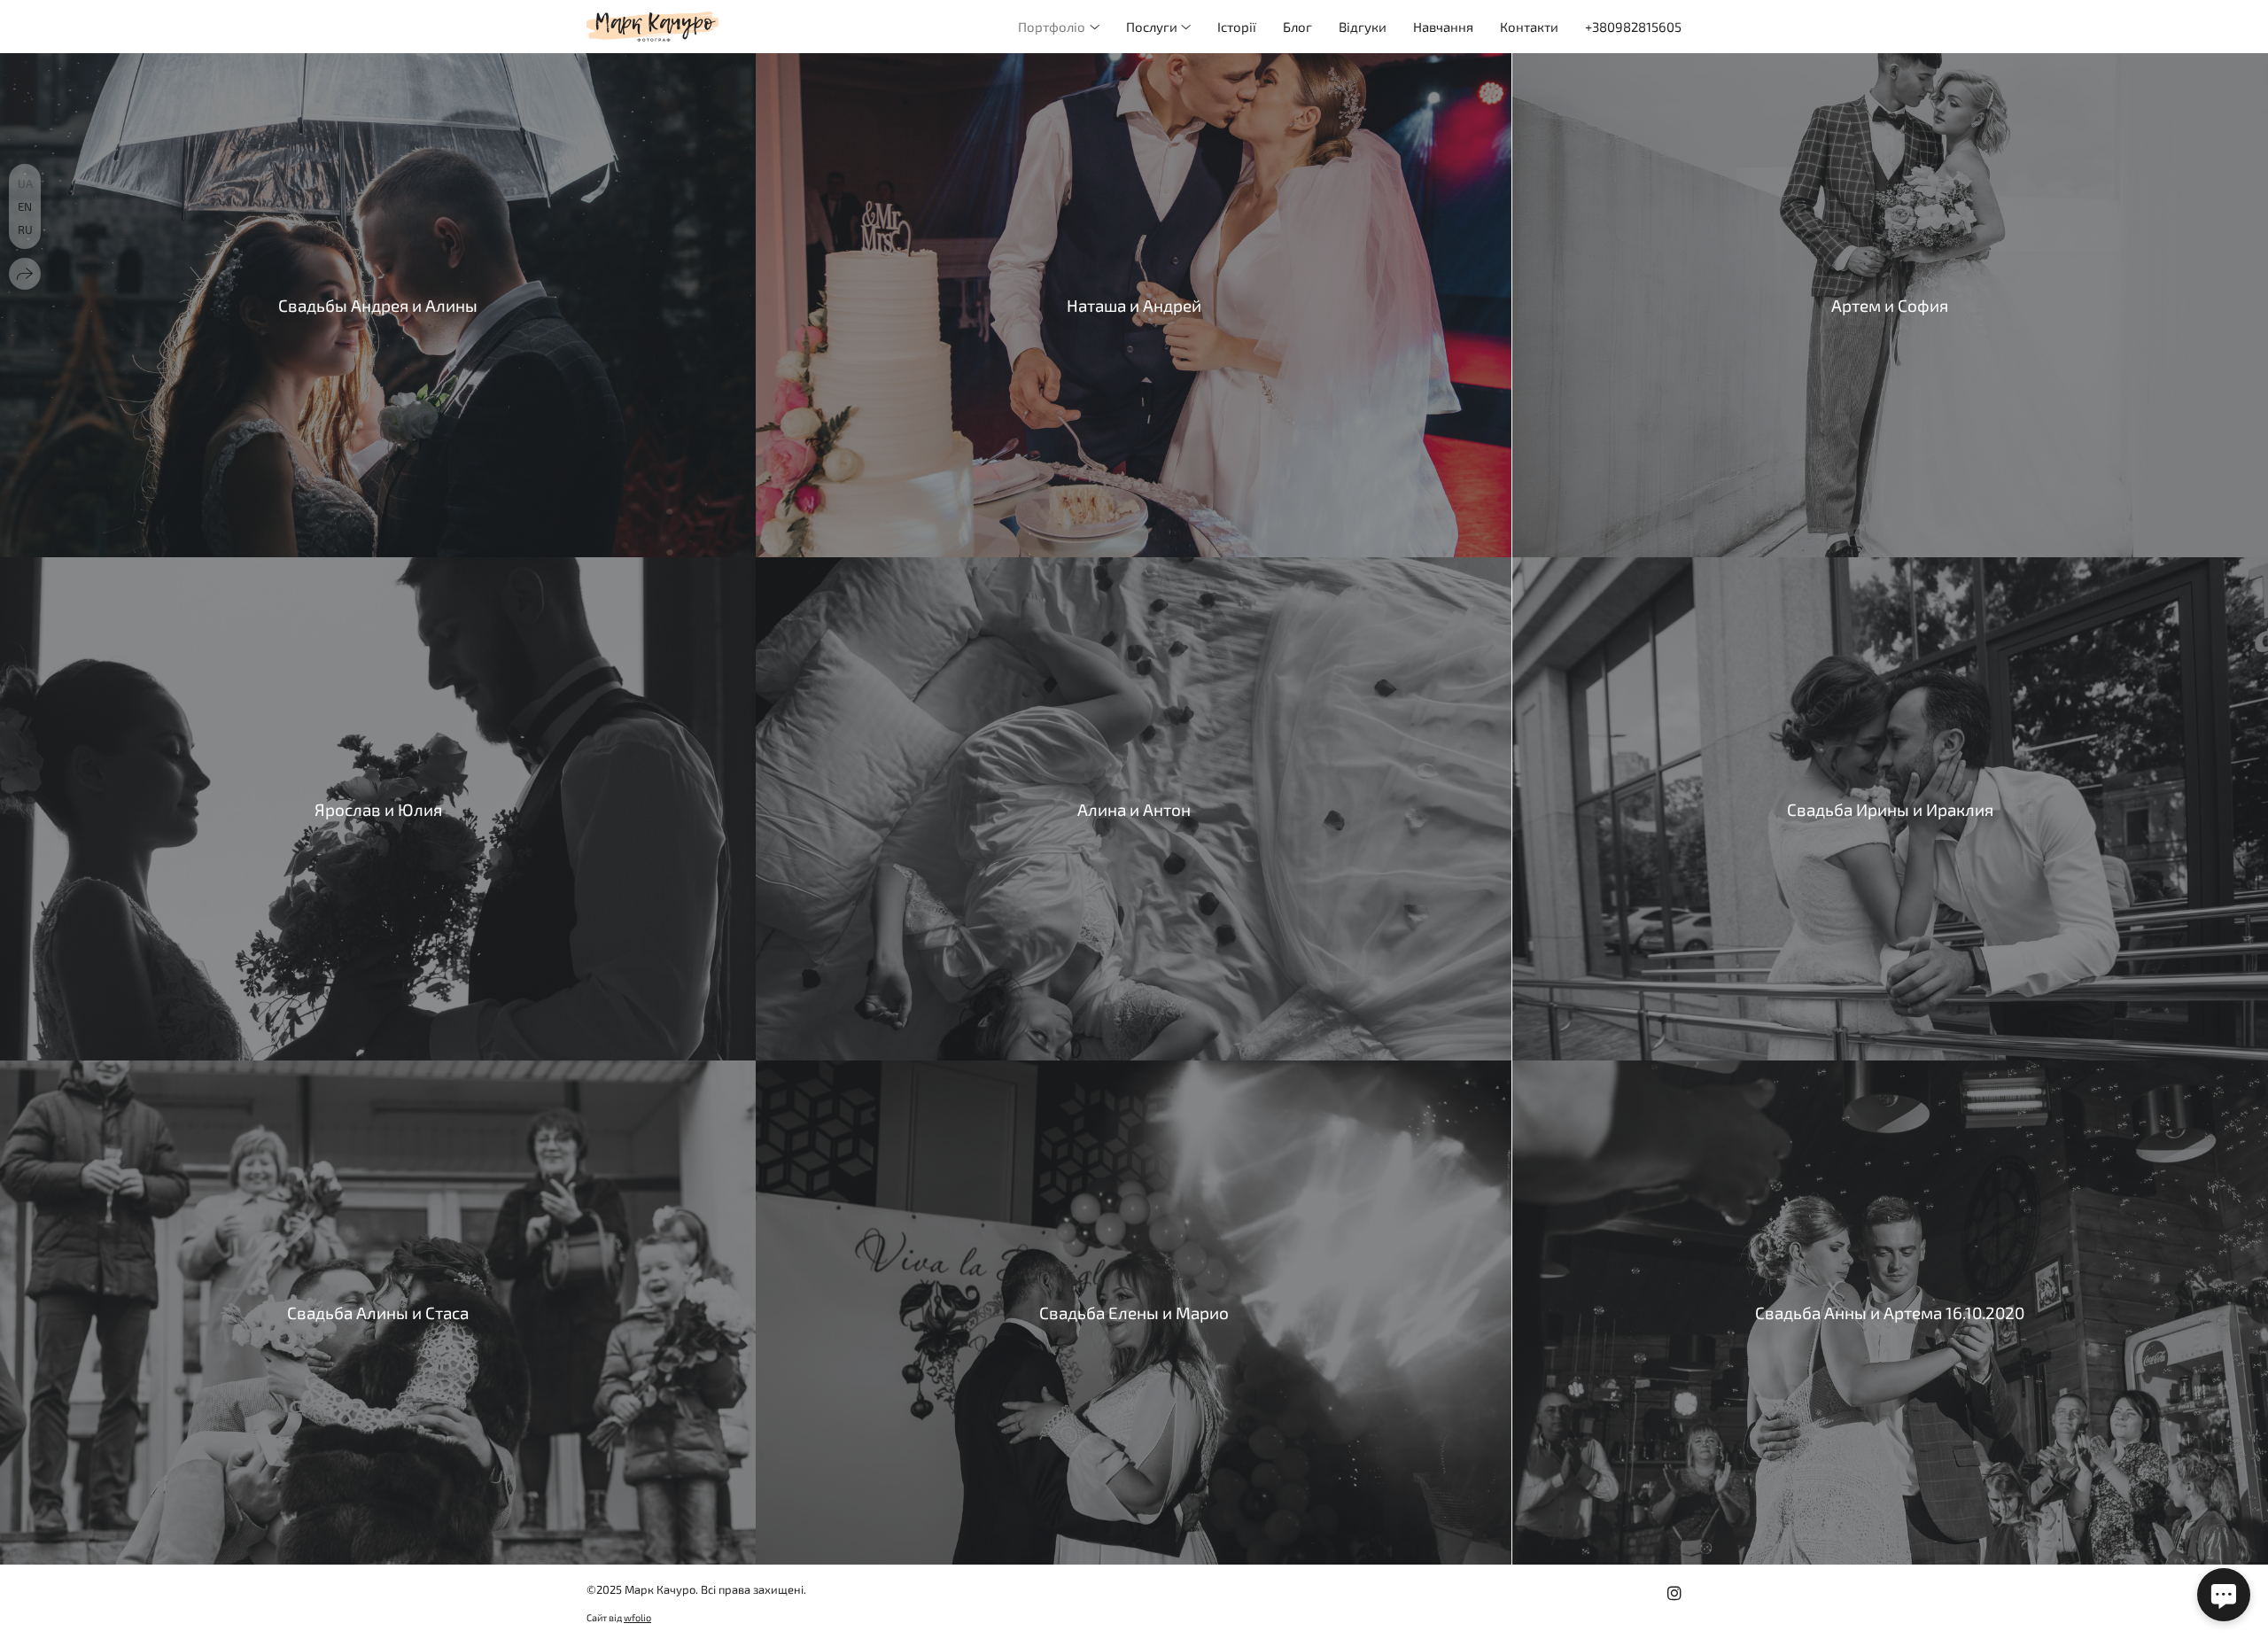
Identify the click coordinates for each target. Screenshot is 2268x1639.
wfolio (637, 1617)
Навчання (1443, 27)
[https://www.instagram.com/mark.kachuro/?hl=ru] (1674, 1593)
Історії (1237, 27)
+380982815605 (1633, 27)
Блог (1297, 27)
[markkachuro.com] (652, 27)
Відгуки (1363, 27)
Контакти (1529, 27)
